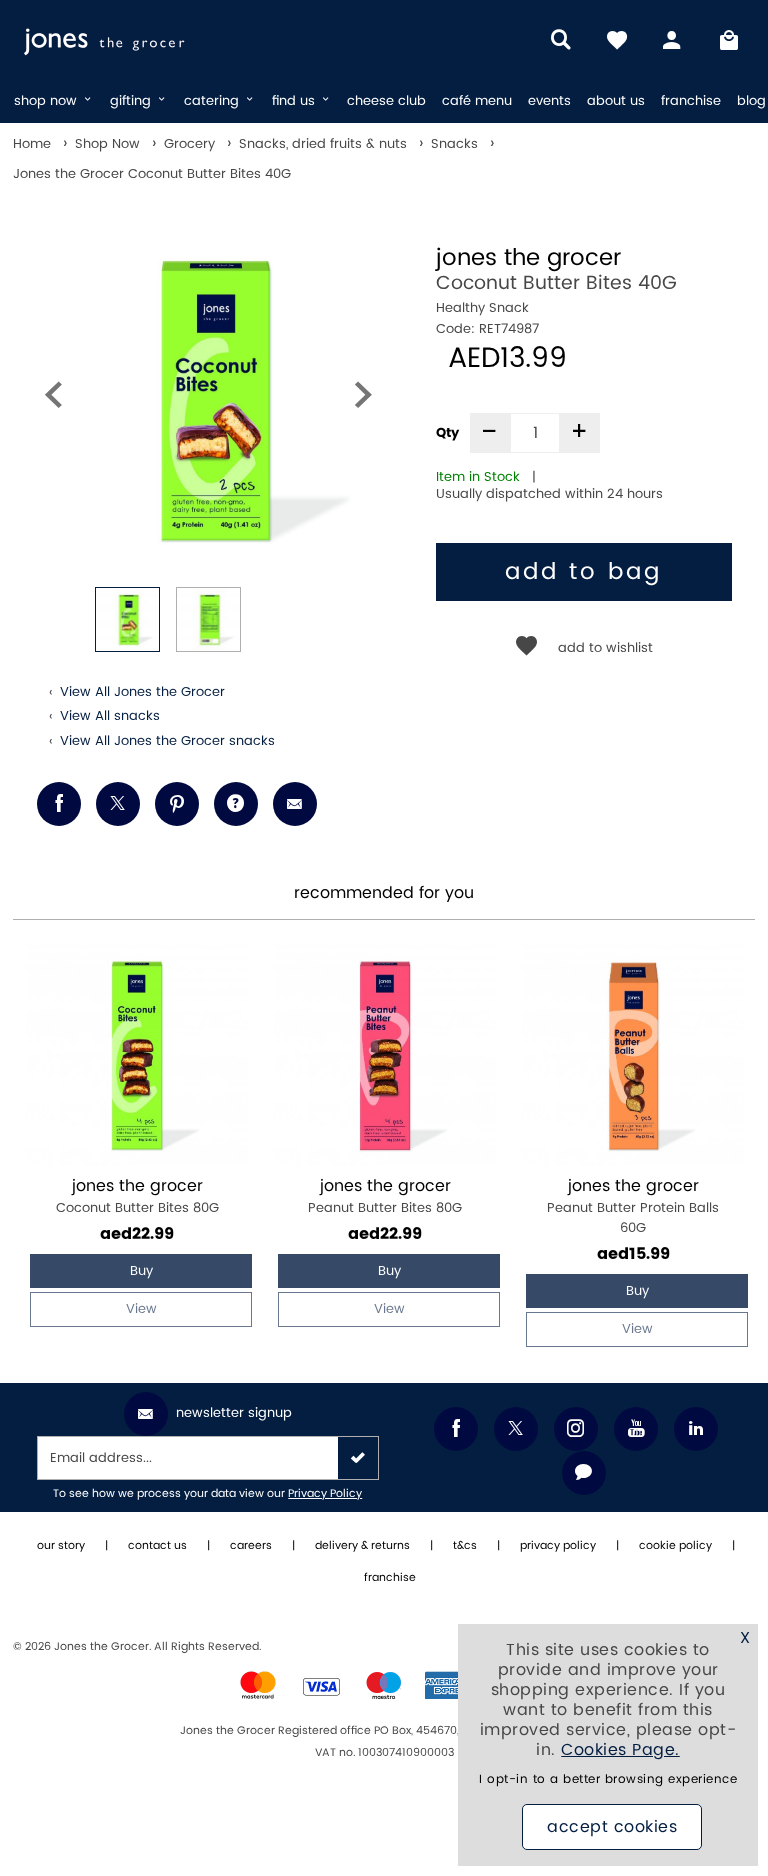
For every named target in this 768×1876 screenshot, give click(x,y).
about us (616, 101)
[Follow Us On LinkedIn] (696, 1429)
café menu (477, 101)
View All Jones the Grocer (142, 692)
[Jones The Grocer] (142, 40)
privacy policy (558, 1546)
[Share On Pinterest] (177, 804)
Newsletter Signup (234, 1413)
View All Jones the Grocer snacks (167, 741)
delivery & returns (362, 1546)
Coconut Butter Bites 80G (137, 1196)
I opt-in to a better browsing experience (608, 1779)
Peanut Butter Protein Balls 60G (633, 1206)
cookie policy (675, 1546)
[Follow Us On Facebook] (456, 1429)
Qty (447, 433)
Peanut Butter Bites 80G (385, 1196)
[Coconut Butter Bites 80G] (137, 1055)
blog (751, 101)
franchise (691, 101)
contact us (157, 1546)
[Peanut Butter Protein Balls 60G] (633, 1055)
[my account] (673, 40)
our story (61, 1546)
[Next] (363, 399)
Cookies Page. (620, 1750)
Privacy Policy (325, 1494)
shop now (47, 101)
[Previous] (53, 399)
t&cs (465, 1546)
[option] (208, 399)
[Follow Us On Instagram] (576, 1429)
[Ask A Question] (236, 804)
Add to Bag (583, 572)
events (549, 101)
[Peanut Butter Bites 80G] (385, 1055)
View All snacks (110, 716)
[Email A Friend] (295, 804)
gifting (132, 101)
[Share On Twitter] (118, 804)
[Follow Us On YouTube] (636, 1429)
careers (251, 1546)
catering (213, 101)
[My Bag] (729, 40)
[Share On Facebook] (59, 804)
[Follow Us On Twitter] (516, 1429)
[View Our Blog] (584, 1473)
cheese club (386, 101)
